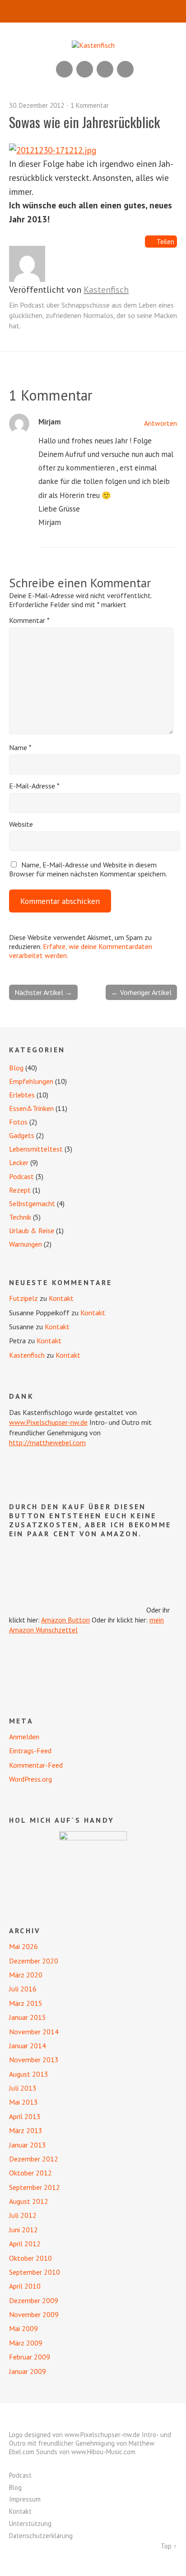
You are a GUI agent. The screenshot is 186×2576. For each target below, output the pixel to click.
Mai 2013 (23, 2102)
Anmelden (24, 1737)
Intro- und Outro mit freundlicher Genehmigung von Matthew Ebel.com (90, 2443)
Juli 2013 (23, 2088)
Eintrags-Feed (30, 1751)
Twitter (125, 69)
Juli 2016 (23, 1989)
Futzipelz (23, 1298)
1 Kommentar (90, 105)
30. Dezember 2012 (37, 105)
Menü (93, 11)
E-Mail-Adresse (34, 786)
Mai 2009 (23, 2328)
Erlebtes (22, 1095)
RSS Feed (64, 69)
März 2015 (26, 2003)
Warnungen (26, 1244)
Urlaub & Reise (32, 1230)
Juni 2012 (23, 2230)
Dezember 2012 (34, 2159)
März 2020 (26, 1975)
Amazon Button (65, 1620)
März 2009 (26, 2343)
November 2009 (34, 2314)
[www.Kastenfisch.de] (93, 1865)
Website (21, 824)
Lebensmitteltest (36, 1149)
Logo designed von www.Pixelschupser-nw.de (74, 2435)
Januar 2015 (28, 2017)
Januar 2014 (28, 2046)
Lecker (19, 1162)
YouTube (85, 69)
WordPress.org (30, 1779)
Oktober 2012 (30, 2173)
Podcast (21, 1176)
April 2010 (25, 2286)
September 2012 (35, 2187)
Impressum (25, 2499)
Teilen (165, 242)
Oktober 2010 (30, 2258)
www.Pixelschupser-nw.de (48, 1422)
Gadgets (22, 1135)
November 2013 (34, 2060)
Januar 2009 (28, 2371)
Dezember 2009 (34, 2300)
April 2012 (25, 2244)
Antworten (160, 423)
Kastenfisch (106, 290)
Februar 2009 (30, 2357)
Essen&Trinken (31, 1108)
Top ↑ (169, 2546)
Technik (20, 1217)
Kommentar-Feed (36, 1765)
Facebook (105, 69)
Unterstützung (30, 2523)
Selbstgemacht (32, 1203)
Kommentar (29, 620)
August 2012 (29, 2201)
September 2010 (35, 2272)
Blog (16, 1068)
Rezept (20, 1190)
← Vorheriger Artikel (141, 992)
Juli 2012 (23, 2215)
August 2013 (29, 2074)
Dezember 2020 (34, 1961)
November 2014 (34, 2032)
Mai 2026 (23, 1946)
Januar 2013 (28, 2145)
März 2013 (26, 2130)
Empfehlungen (31, 1081)
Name (20, 747)
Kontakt (61, 1298)
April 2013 (25, 2116)
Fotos (18, 1122)
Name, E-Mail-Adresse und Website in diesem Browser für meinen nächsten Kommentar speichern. (88, 869)
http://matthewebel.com (47, 1442)
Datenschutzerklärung (41, 2536)
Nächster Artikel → (43, 992)
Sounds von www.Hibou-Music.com (86, 2452)
